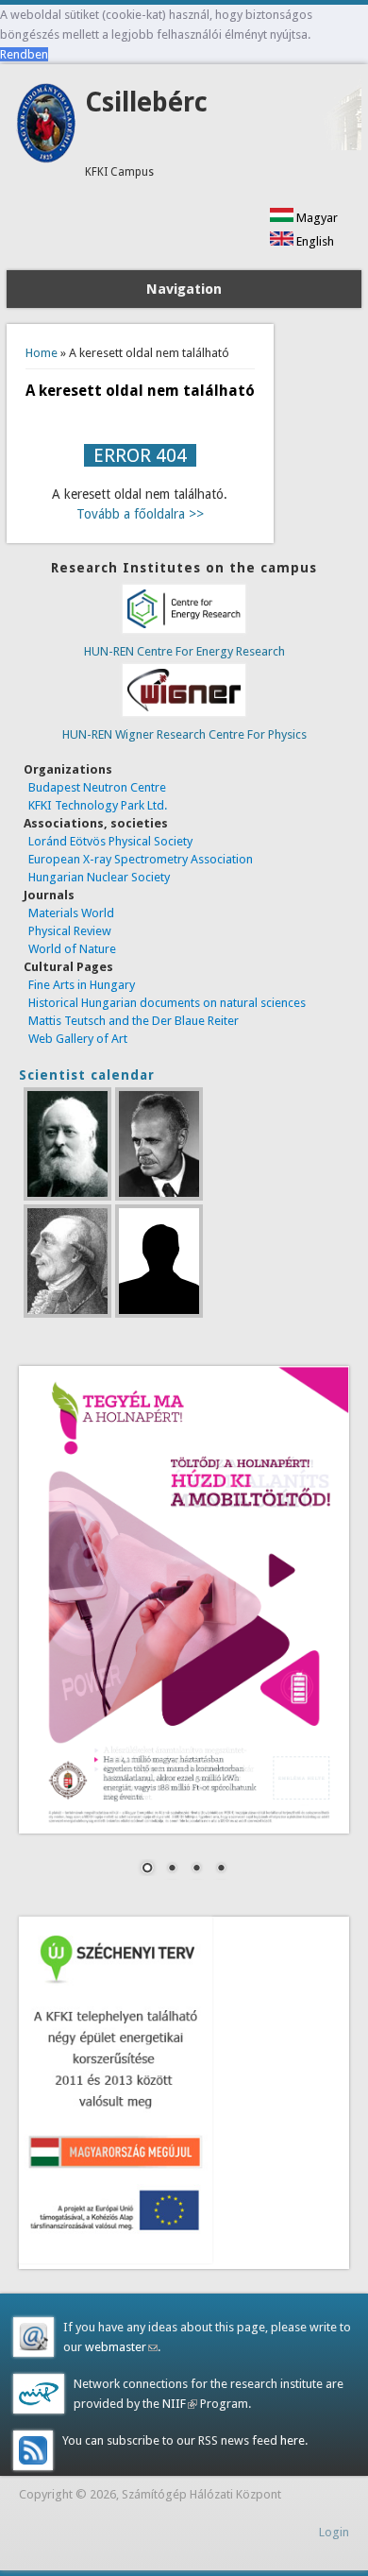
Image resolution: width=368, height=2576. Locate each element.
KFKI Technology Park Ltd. (98, 805)
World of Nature (72, 949)
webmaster (121, 2347)
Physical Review (70, 931)
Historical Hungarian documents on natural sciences (167, 1003)
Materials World (71, 913)
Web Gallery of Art (78, 1039)
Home (42, 353)
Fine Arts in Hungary (82, 985)
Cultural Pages (68, 967)
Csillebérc (146, 102)
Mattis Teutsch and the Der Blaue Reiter (134, 1021)
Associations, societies (96, 823)
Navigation (184, 289)
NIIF (178, 2404)
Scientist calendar (87, 1075)
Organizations (68, 769)
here (291, 2440)
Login (334, 2532)
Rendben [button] (24, 54)
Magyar (316, 218)
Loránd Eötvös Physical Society (110, 841)
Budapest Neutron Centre (97, 787)
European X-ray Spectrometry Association (141, 859)
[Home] (46, 159)
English (314, 241)
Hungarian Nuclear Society (99, 877)
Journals (49, 895)
